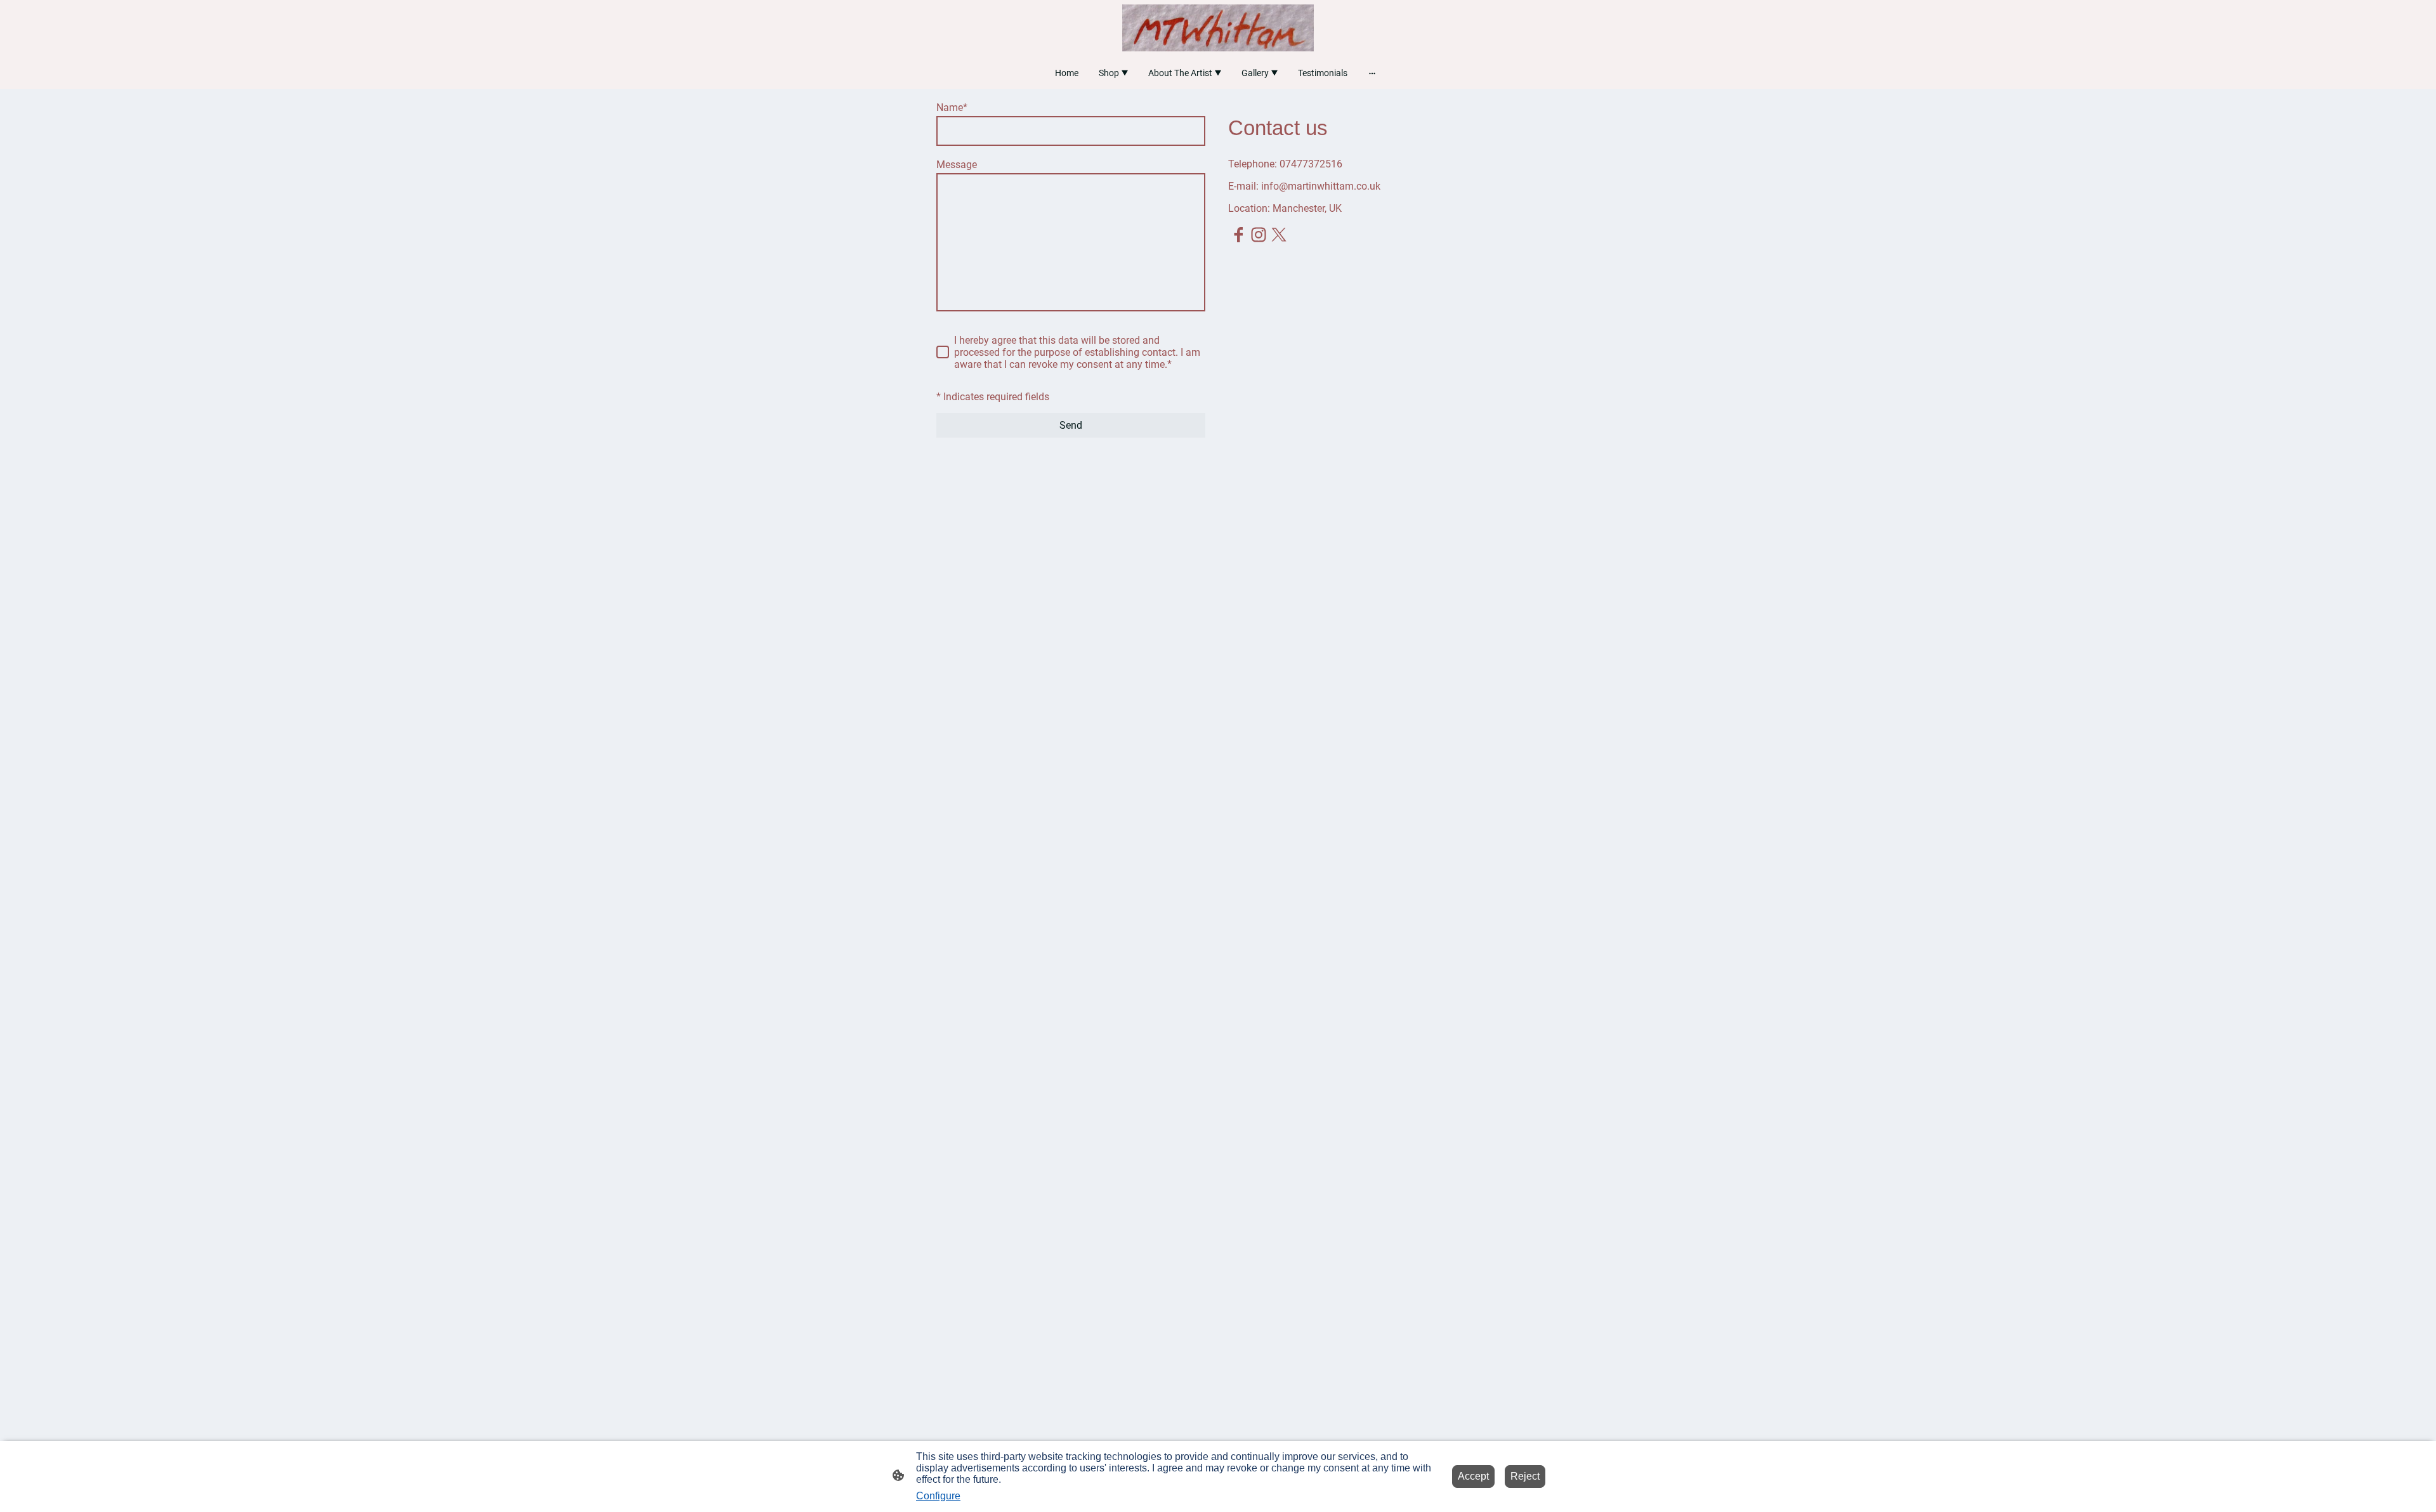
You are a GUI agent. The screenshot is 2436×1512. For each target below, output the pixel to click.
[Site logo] (1218, 28)
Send (1071, 425)
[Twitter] (1279, 235)
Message (957, 165)
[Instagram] (1259, 235)
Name (952, 108)
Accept (1473, 1476)
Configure (938, 1496)
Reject (1525, 1476)
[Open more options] (1372, 73)
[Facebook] (1238, 235)
